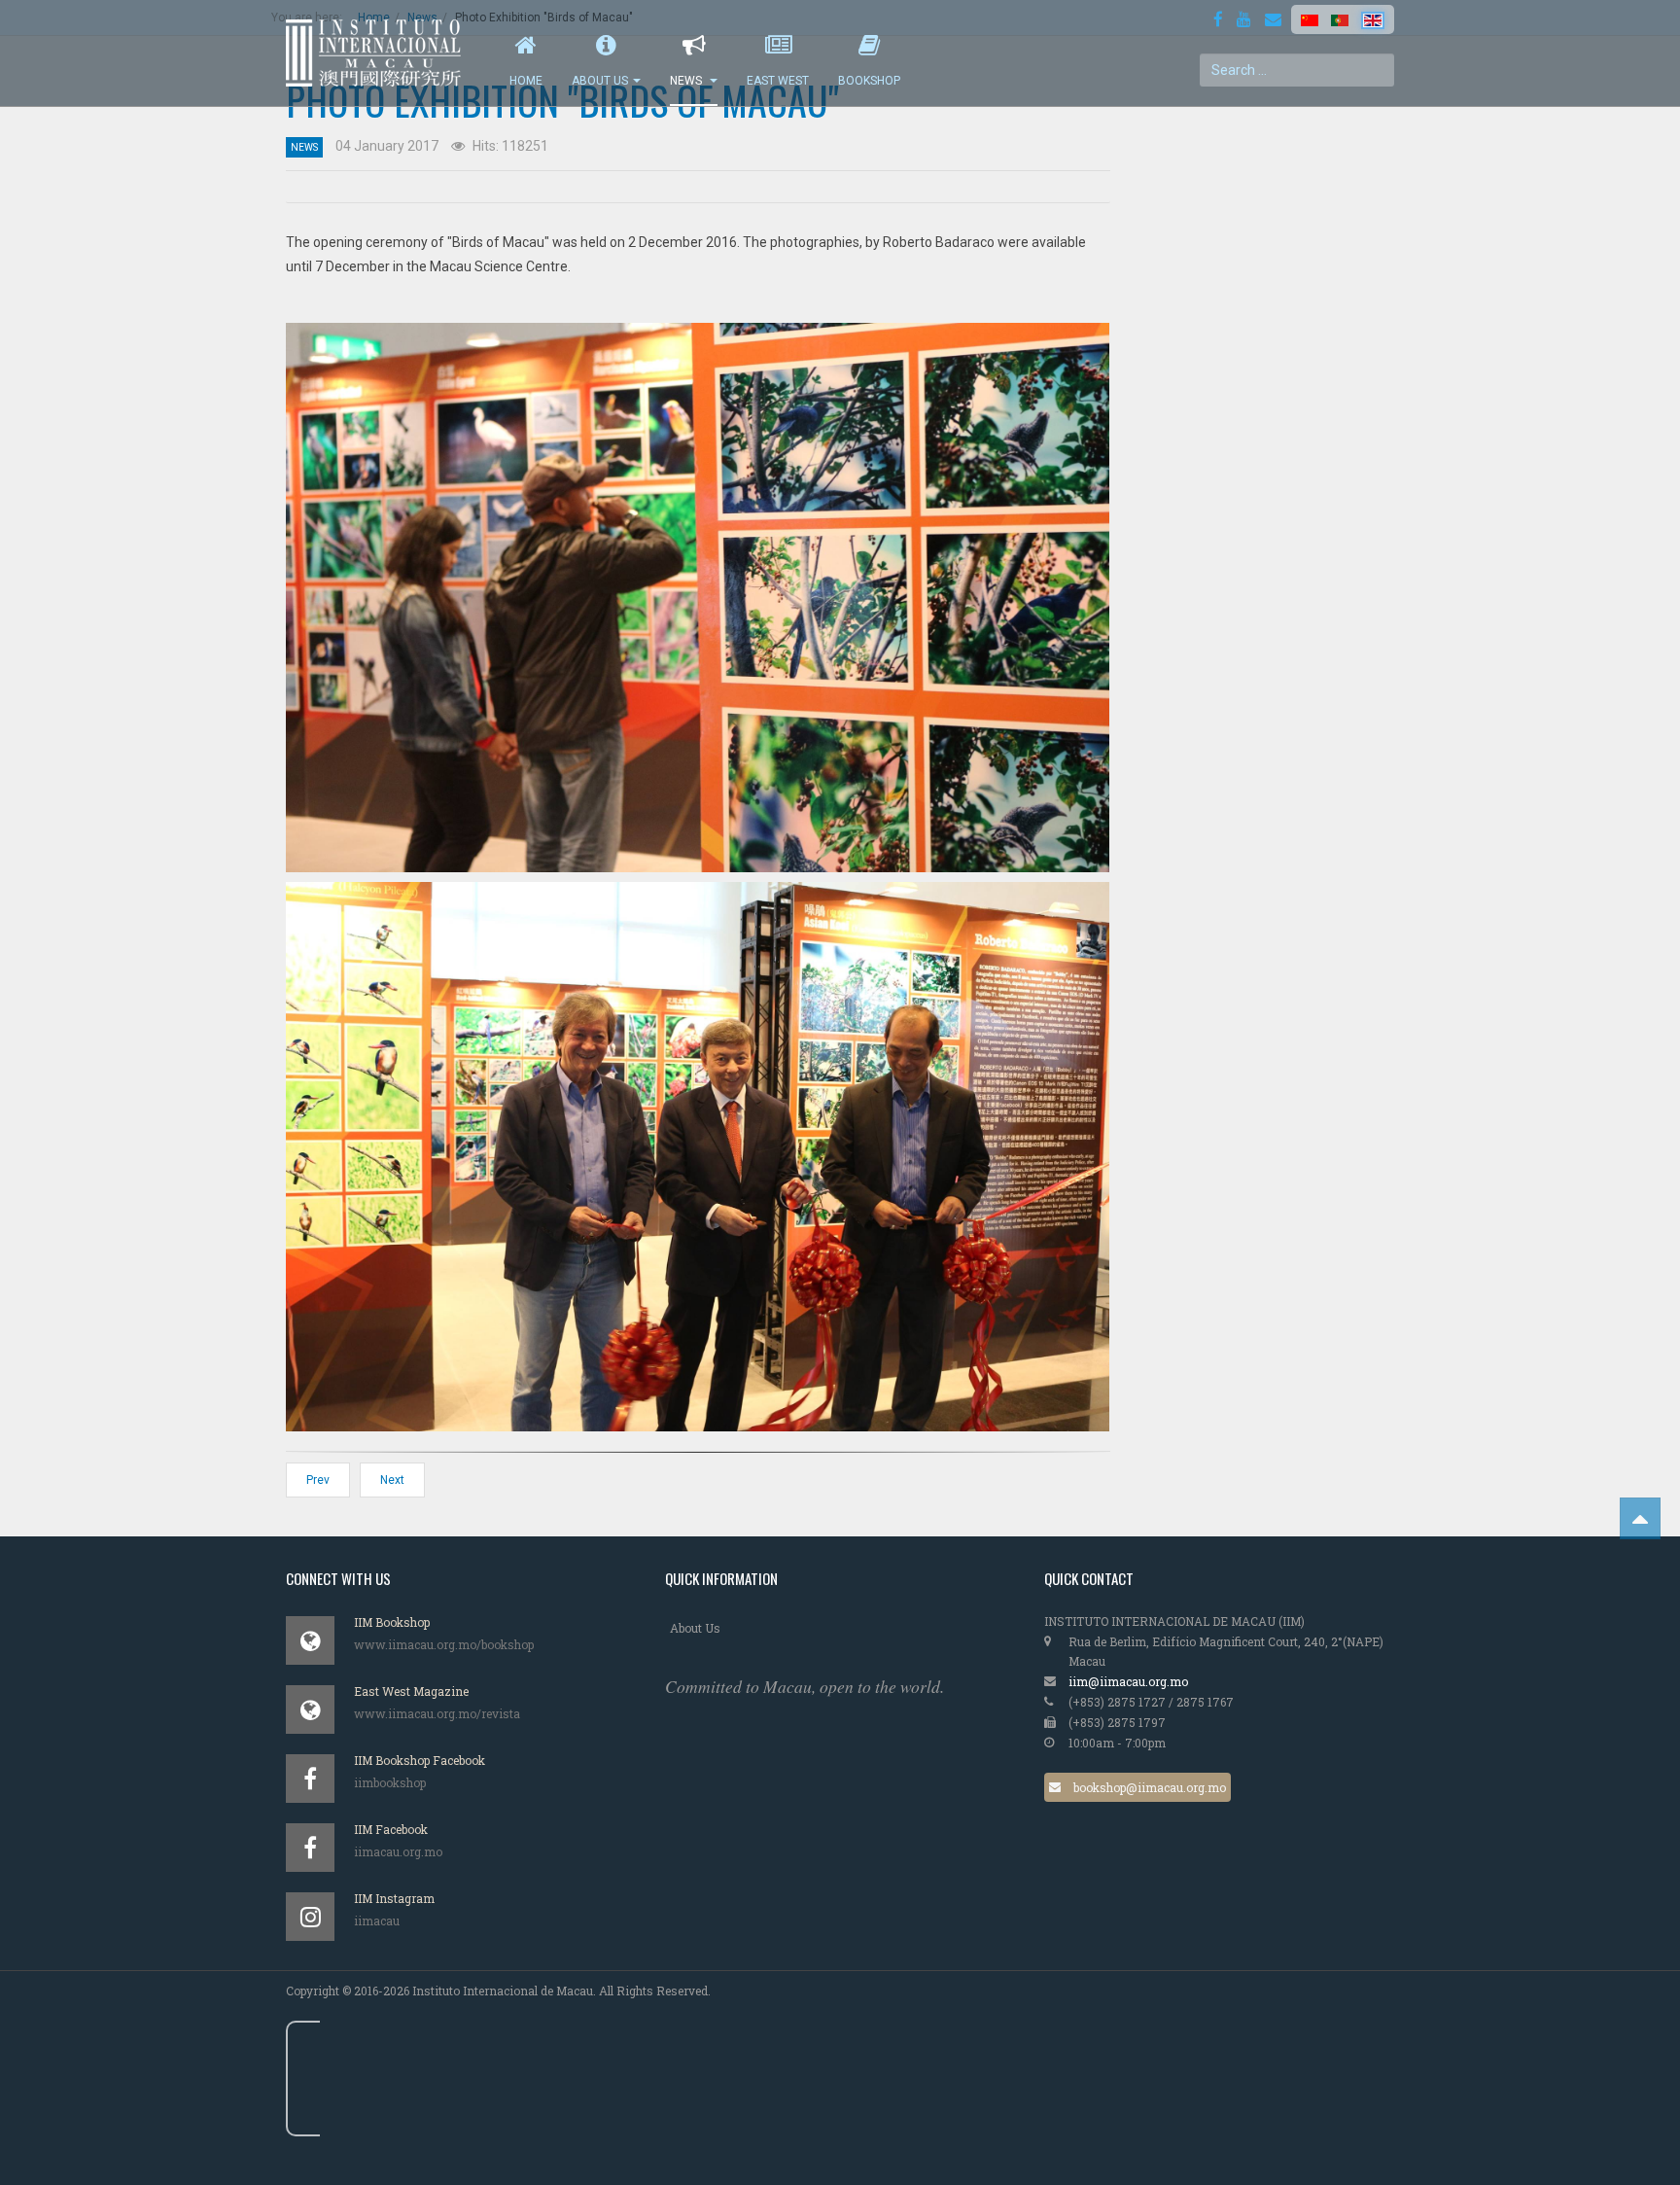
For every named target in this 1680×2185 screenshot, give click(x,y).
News (687, 81)
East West (778, 81)
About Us (600, 81)
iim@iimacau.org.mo (1128, 1681)
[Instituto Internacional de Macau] (383, 53)
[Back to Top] (1640, 1518)
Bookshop (869, 81)
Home (526, 81)
